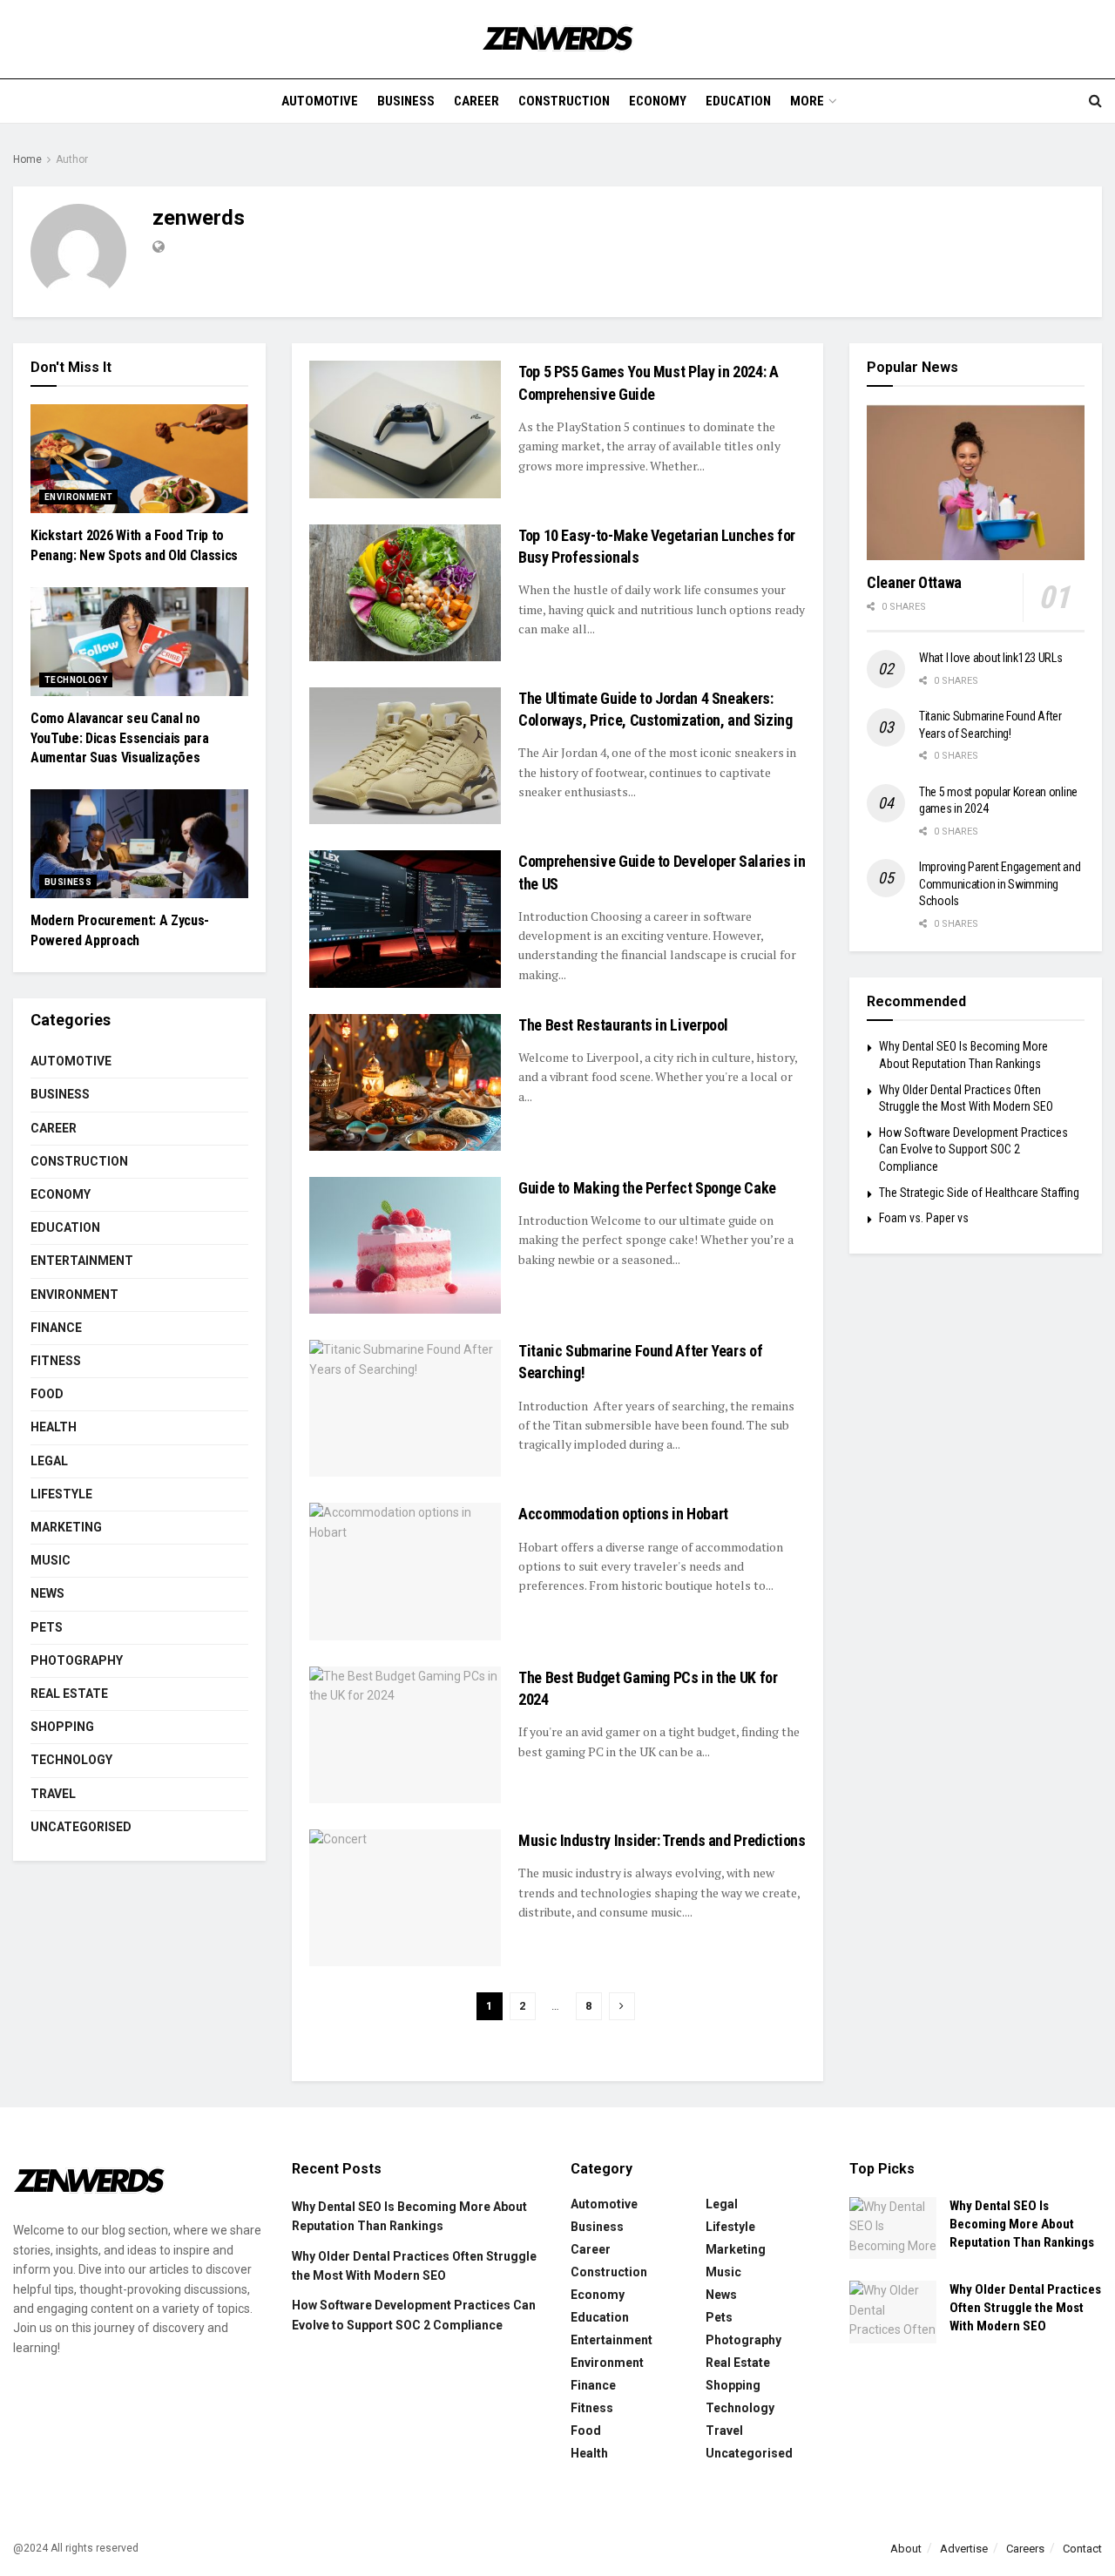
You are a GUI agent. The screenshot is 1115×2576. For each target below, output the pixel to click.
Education (738, 101)
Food (47, 1394)
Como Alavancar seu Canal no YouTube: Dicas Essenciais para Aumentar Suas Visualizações (119, 738)
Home (27, 159)
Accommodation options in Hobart (623, 1514)
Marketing (66, 1527)
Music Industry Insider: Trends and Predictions (662, 1840)
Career (476, 101)
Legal (49, 1461)
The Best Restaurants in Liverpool (623, 1025)
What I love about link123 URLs (991, 658)
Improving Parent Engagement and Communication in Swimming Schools (1000, 884)
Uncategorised (81, 1827)
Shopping (62, 1727)
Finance (56, 1328)
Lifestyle (61, 1494)
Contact (1082, 2549)
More (807, 101)
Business (406, 101)
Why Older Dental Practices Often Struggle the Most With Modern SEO (1025, 2308)
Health (54, 1427)
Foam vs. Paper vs (924, 1218)
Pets (47, 1627)
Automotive (320, 101)
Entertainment (82, 1261)
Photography (77, 1660)
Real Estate (69, 1694)
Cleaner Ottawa (914, 582)
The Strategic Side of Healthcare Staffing (979, 1193)
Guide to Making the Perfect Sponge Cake (647, 1188)
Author (72, 159)
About (906, 2549)
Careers (1025, 2549)
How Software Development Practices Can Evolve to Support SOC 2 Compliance (973, 1149)
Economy (658, 101)
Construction (564, 101)
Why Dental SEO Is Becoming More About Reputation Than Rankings (1022, 2224)
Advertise (964, 2549)
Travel (53, 1794)
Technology (76, 680)
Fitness (56, 1361)
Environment (78, 497)
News (47, 1593)
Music (51, 1560)
